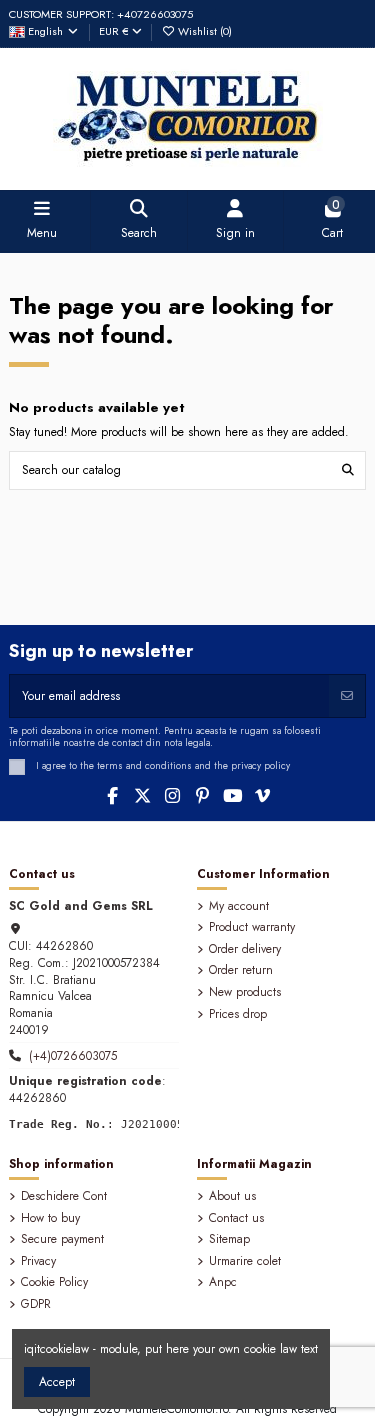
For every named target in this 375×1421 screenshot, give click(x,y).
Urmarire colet (245, 1261)
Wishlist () (203, 31)
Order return (241, 970)
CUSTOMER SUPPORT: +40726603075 (101, 14)
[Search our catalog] (348, 470)
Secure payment (62, 1239)
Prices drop (238, 1014)
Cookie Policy (54, 1282)
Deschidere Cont (64, 1196)
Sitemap (229, 1239)
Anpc (223, 1282)
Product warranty (252, 927)
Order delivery (245, 949)
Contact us (236, 1218)
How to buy (50, 1218)
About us (232, 1196)
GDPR (36, 1304)
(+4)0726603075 (73, 1056)
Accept (57, 1382)
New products (245, 992)
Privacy (38, 1261)
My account (239, 906)
